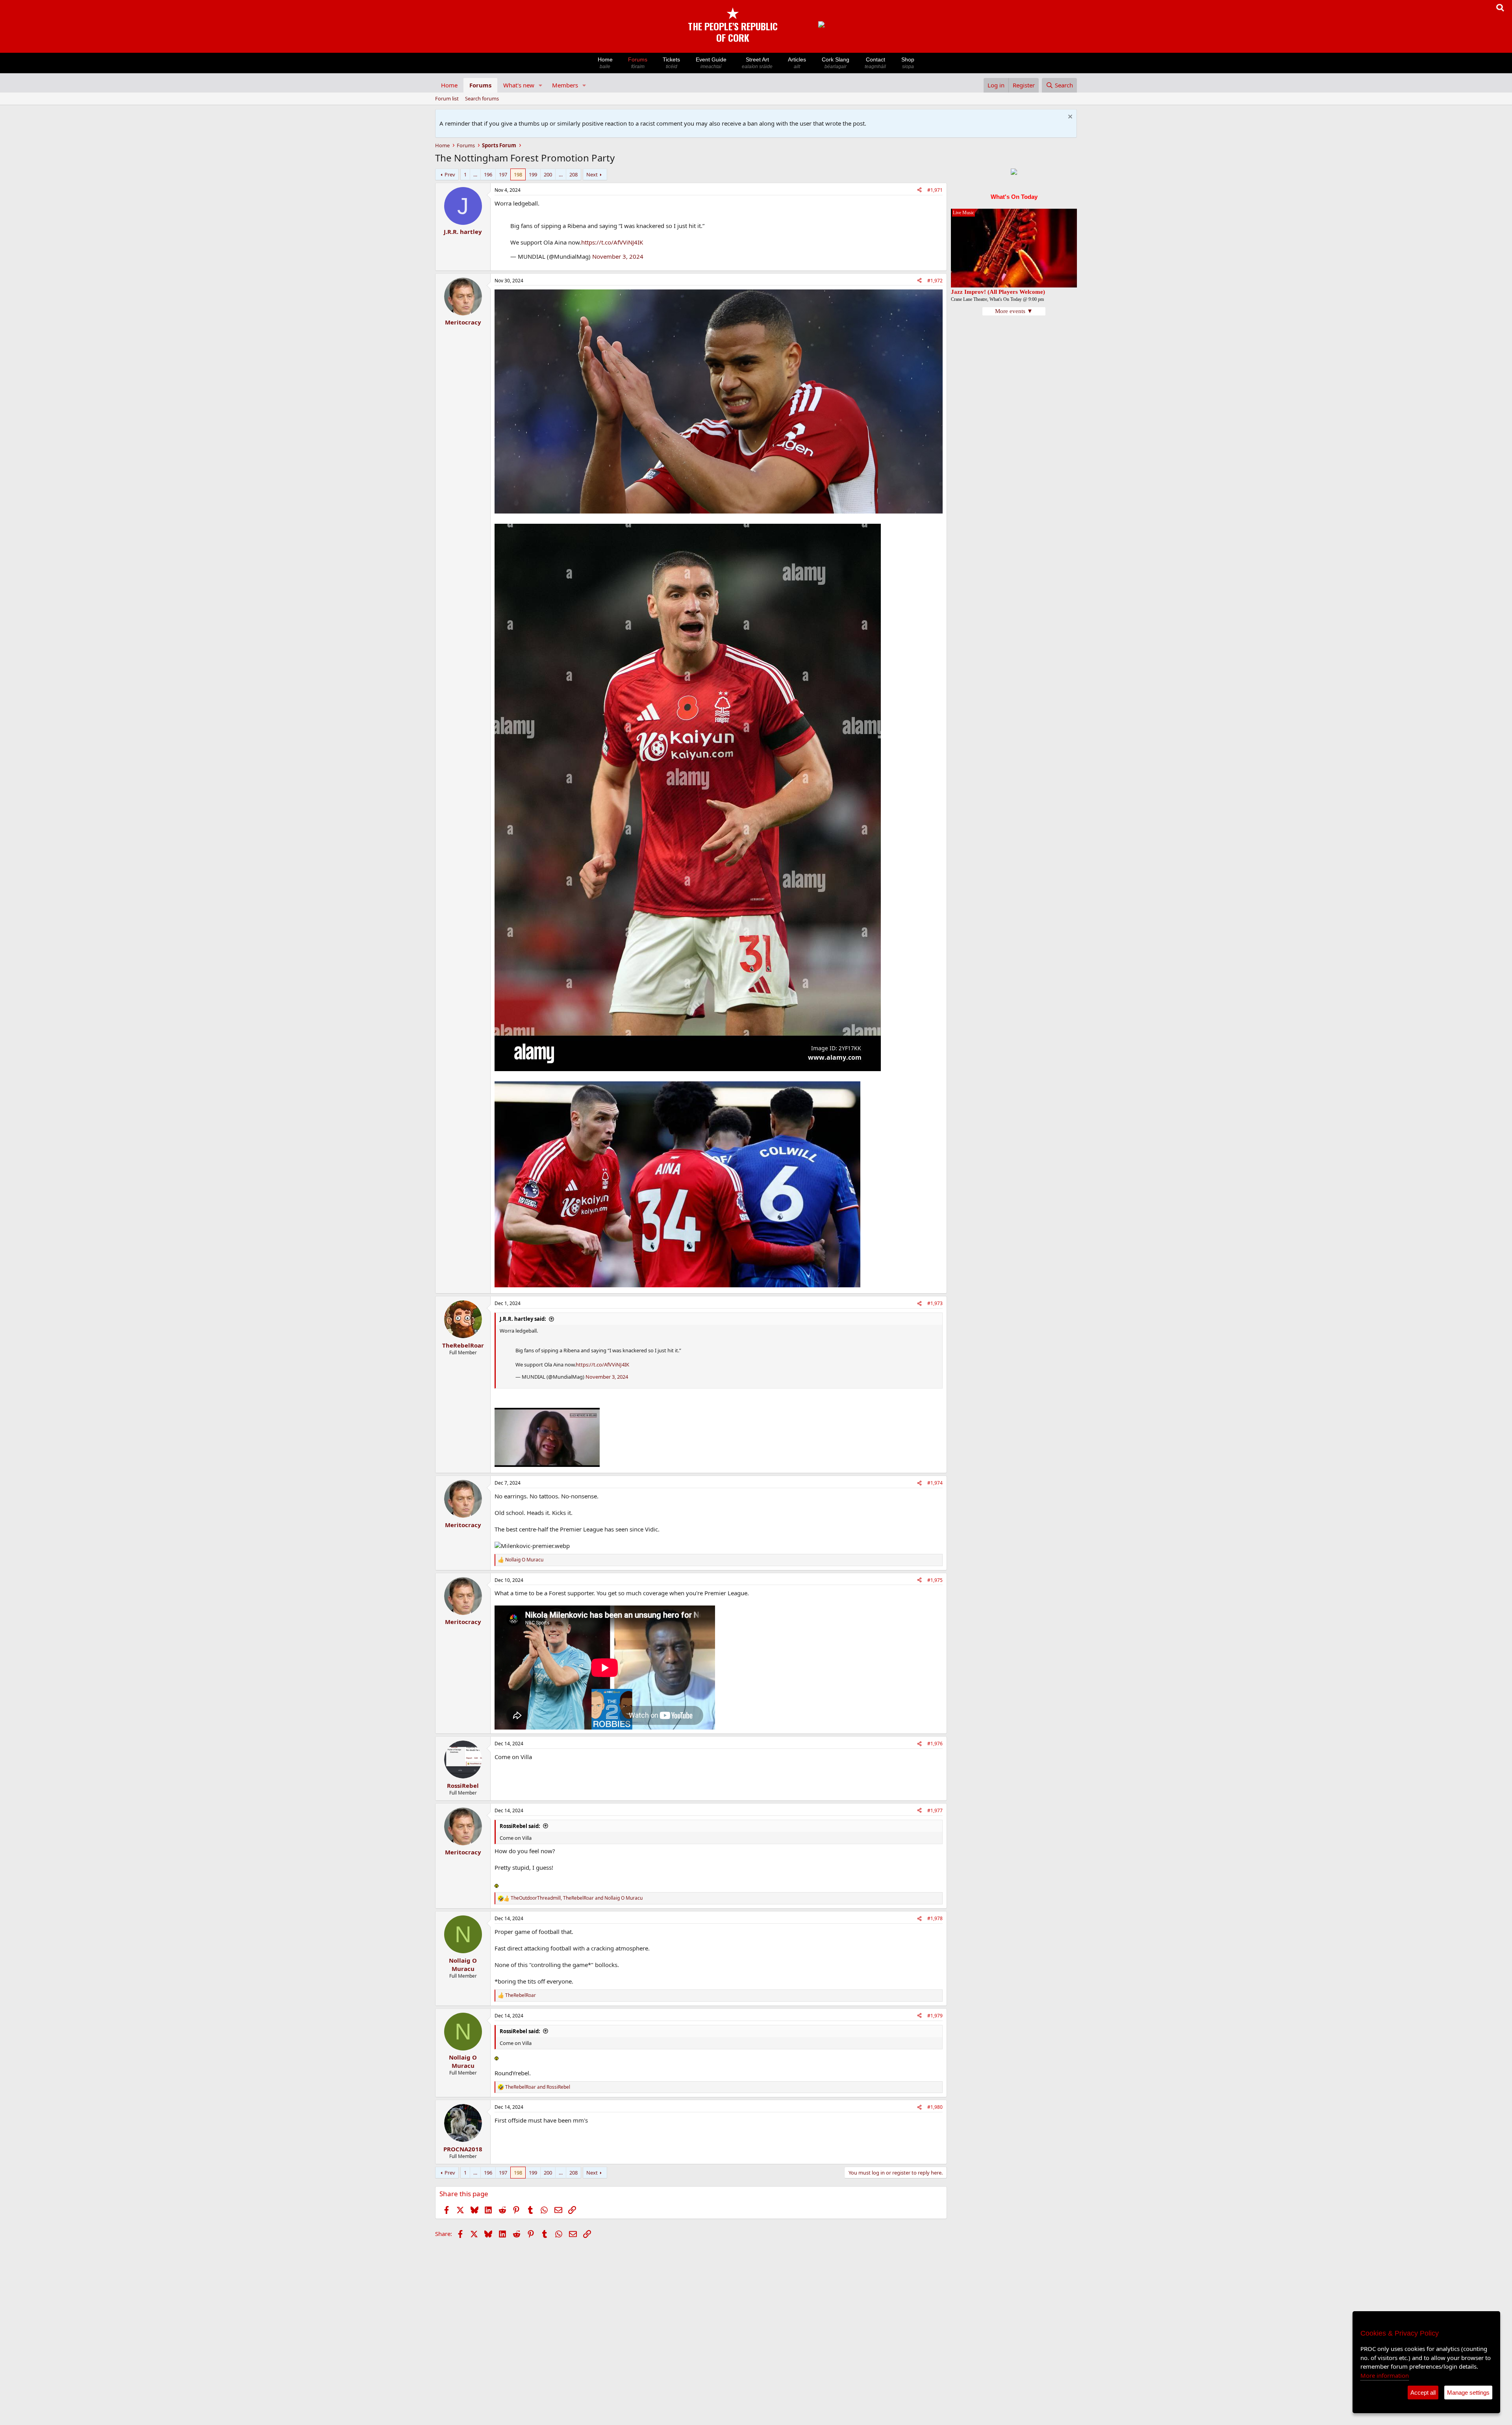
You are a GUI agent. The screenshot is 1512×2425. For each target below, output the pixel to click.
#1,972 (935, 281)
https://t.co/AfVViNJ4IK (612, 242)
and (538, 2087)
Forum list (447, 98)
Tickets (671, 63)
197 (503, 174)
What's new (519, 85)
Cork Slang (836, 63)
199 (533, 174)
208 (573, 174)
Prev (450, 174)
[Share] (919, 190)
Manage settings (1468, 2393)
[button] (541, 85)
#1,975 (935, 1580)
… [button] (475, 174)
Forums (638, 63)
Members (565, 85)
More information (1385, 2375)
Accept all (1423, 2393)
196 (488, 174)
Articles (797, 63)
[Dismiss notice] (1069, 118)
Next (592, 174)
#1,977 (935, 1810)
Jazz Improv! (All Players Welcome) (998, 292)
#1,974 (935, 1483)
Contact (875, 63)
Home (605, 63)
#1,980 (935, 2107)
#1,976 (935, 1744)
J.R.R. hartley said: (523, 1319)
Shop (908, 63)
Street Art (757, 63)
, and (577, 1898)
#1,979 (935, 2016)
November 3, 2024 (618, 256)
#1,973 (935, 1303)
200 (548, 174)
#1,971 (935, 190)
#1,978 (935, 1918)
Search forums (482, 98)
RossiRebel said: (520, 1826)
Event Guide (711, 63)
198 (518, 174)
